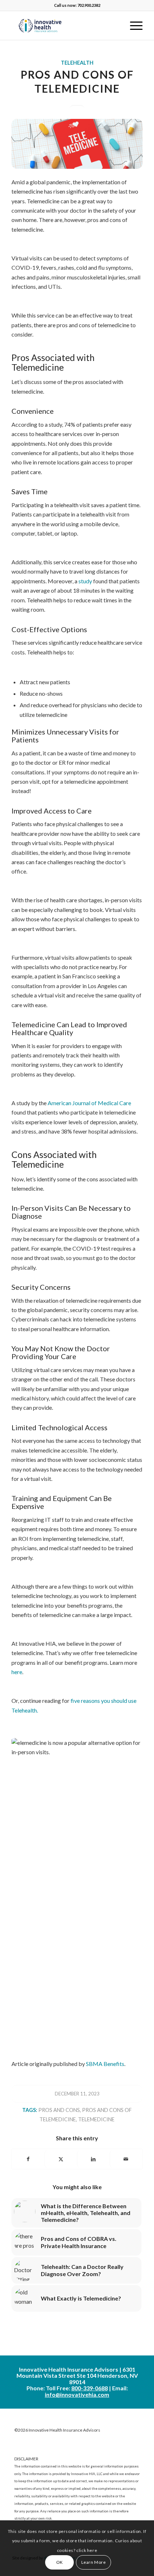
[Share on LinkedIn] (93, 2159)
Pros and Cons (59, 2110)
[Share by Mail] (126, 2159)
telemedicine (96, 2119)
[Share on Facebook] (28, 2159)
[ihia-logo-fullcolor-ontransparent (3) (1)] (64, 26)
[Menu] (133, 26)
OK (60, 2562)
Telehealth (77, 63)
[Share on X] (61, 2159)
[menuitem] (133, 26)
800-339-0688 (90, 2388)
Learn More (94, 2562)
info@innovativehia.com (77, 2394)
